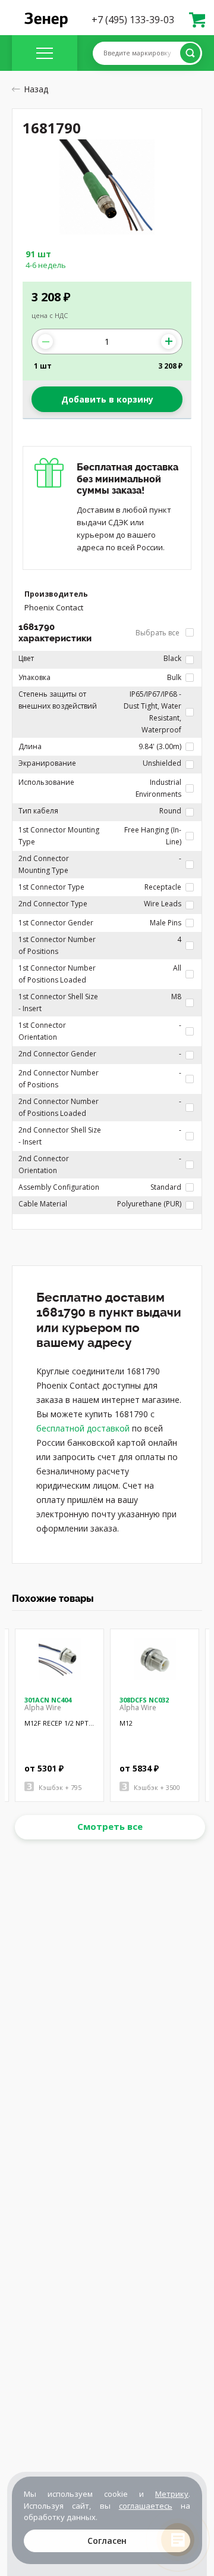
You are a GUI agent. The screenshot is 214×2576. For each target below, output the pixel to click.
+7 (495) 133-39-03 (133, 20)
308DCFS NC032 (144, 1700)
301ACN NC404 (48, 1700)
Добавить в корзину (107, 399)
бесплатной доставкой (83, 1428)
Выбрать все (158, 633)
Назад (36, 89)
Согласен (107, 2541)
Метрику (172, 2494)
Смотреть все (110, 1826)
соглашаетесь (146, 2506)
